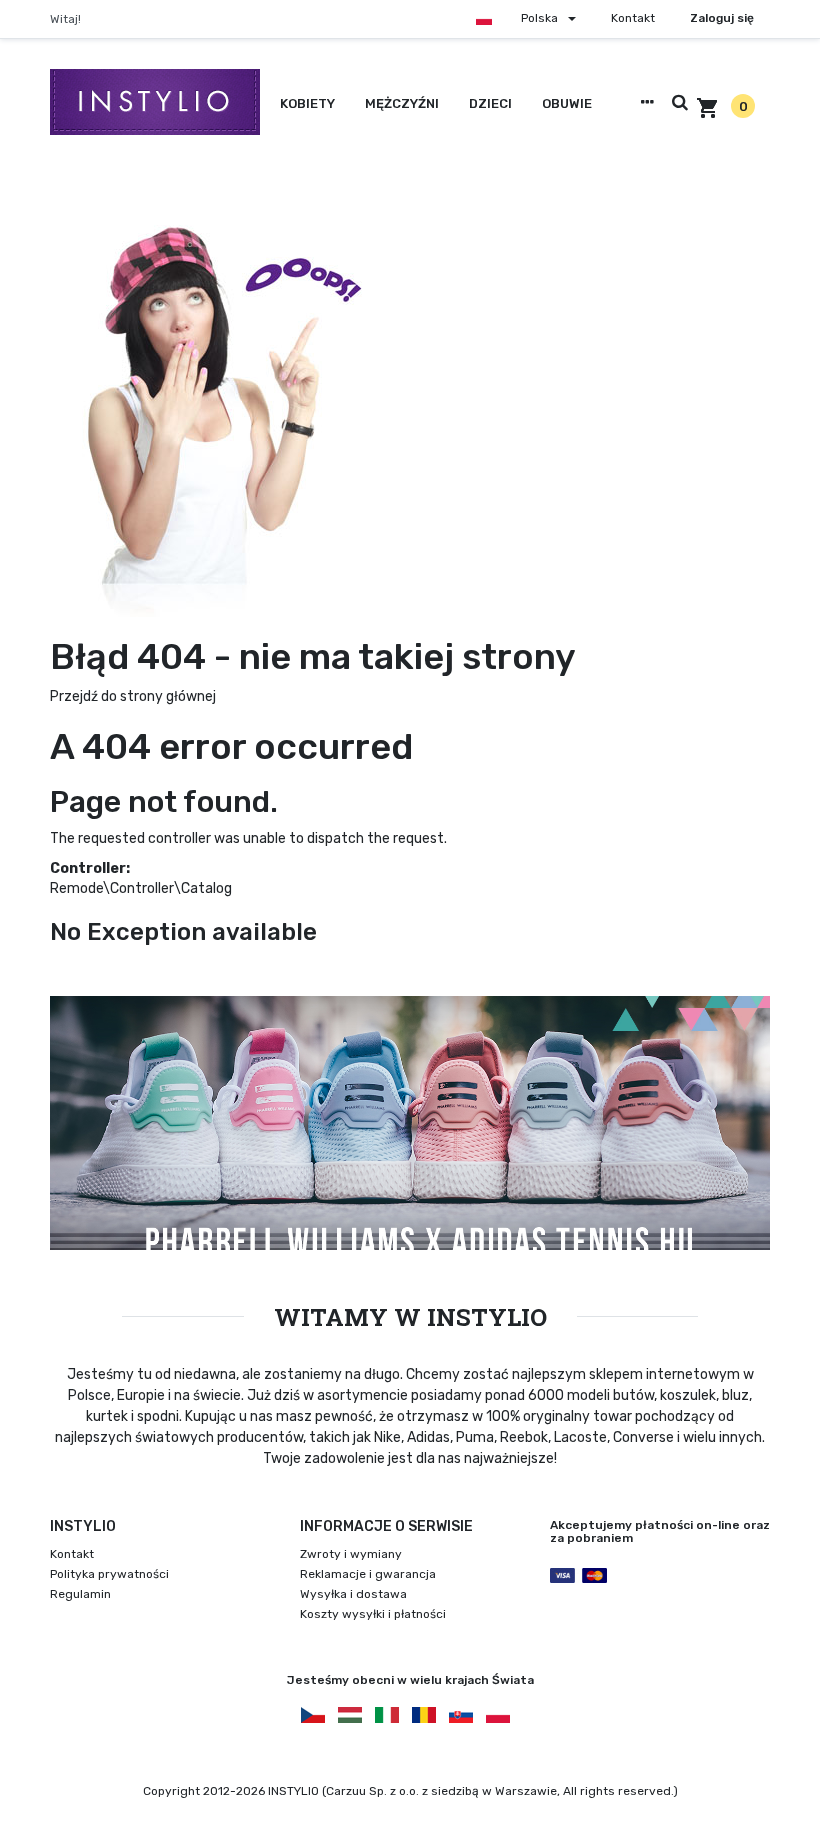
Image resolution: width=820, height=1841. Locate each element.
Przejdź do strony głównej (133, 696)
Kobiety (307, 103)
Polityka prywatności (109, 1574)
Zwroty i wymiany (351, 1554)
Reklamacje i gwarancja (368, 1574)
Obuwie (567, 103)
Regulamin (80, 1594)
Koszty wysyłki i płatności (373, 1614)
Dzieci (490, 103)
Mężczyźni (402, 103)
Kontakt (633, 18)
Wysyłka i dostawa (353, 1594)
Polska (539, 18)
